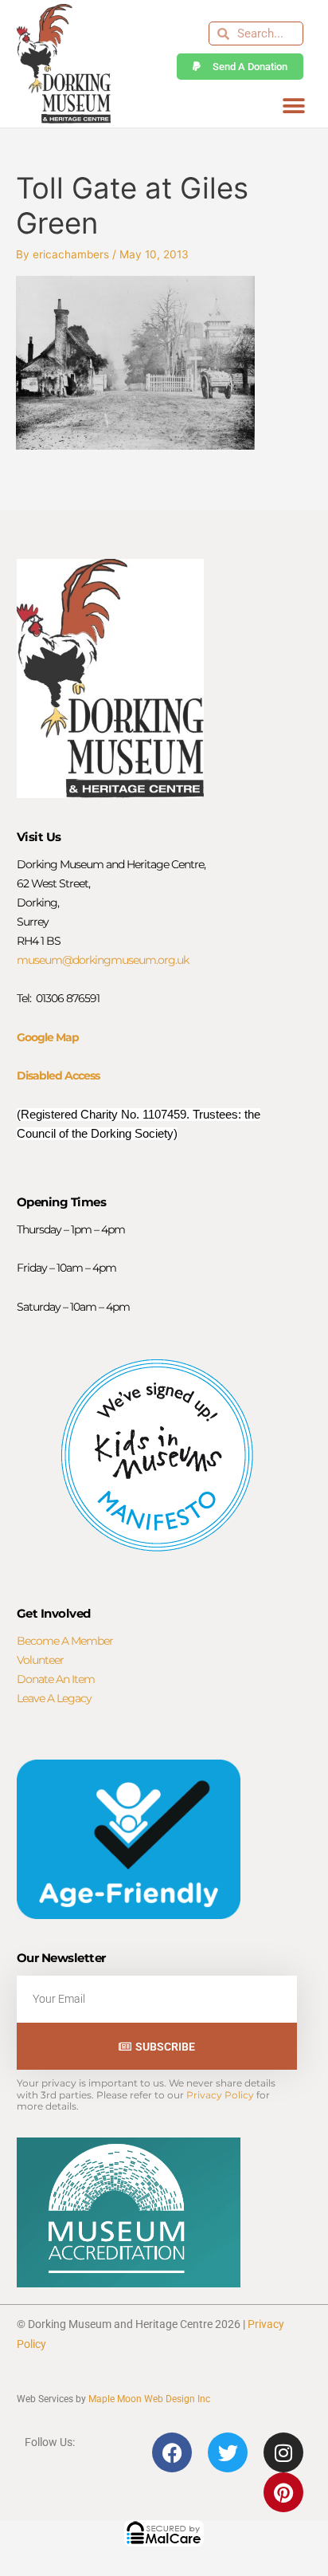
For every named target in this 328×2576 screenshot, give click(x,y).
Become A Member (65, 1641)
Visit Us (39, 837)
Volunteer (40, 1660)
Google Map (48, 1037)
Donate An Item (56, 1679)
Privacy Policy (220, 2095)
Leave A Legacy (54, 1698)
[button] (293, 106)
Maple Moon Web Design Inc (149, 2399)
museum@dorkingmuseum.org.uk (103, 960)
